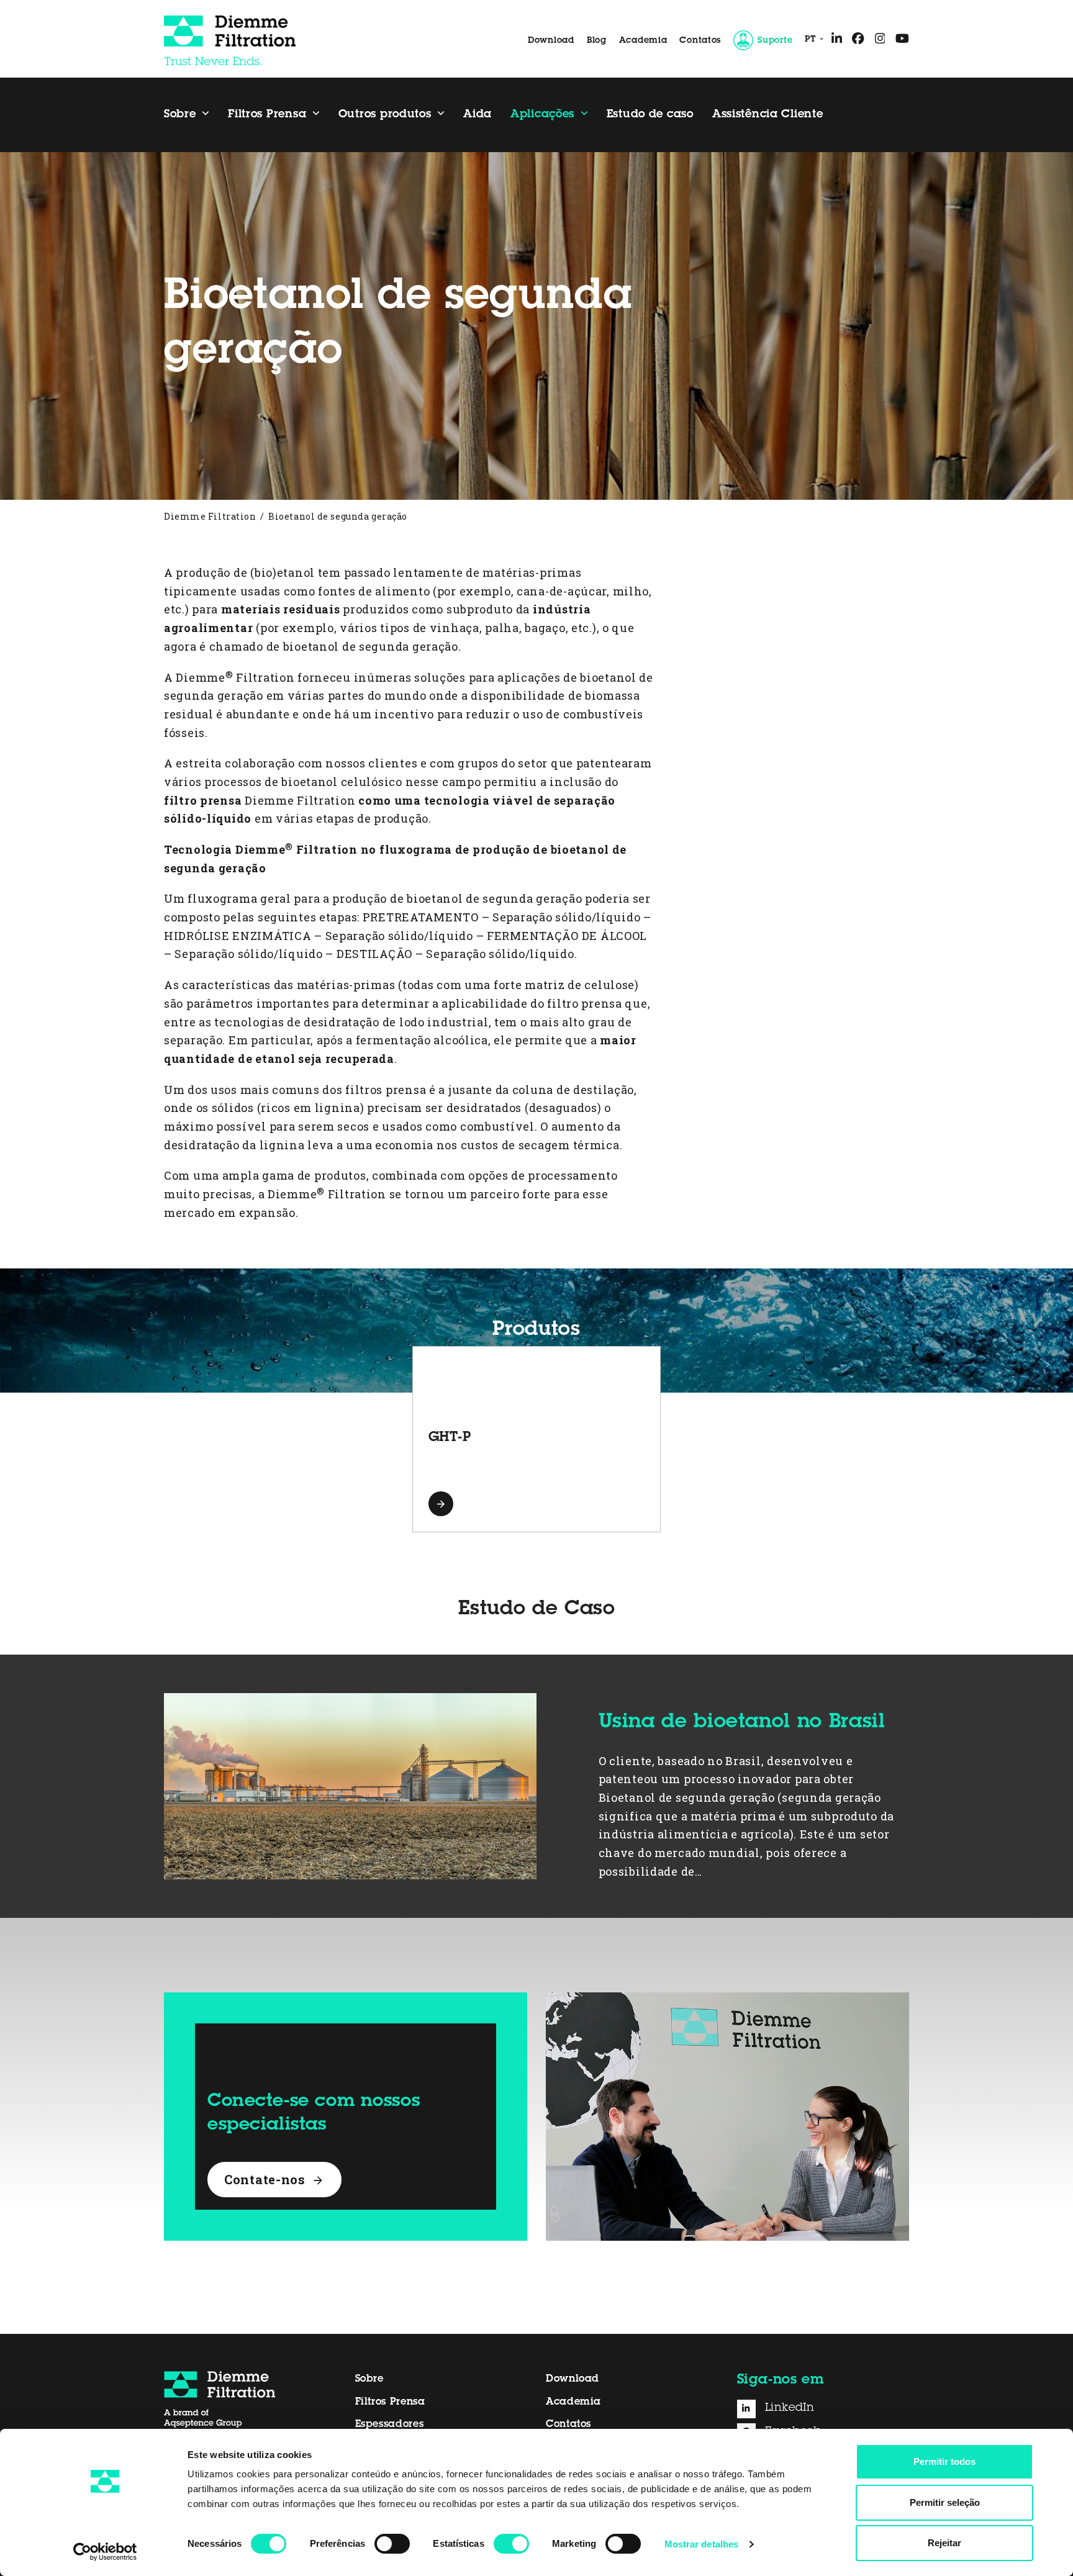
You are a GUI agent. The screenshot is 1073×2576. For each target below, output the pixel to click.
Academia (643, 41)
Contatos (700, 41)
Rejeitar (944, 2543)
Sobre (369, 2379)
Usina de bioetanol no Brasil (742, 1723)
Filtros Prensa (390, 2402)
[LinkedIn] (751, 2409)
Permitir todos (944, 2461)
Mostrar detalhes (702, 2544)
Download (551, 41)
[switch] (392, 2544)
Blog (597, 41)
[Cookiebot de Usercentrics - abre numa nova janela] (105, 2552)
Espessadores (390, 2425)
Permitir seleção (945, 2502)
